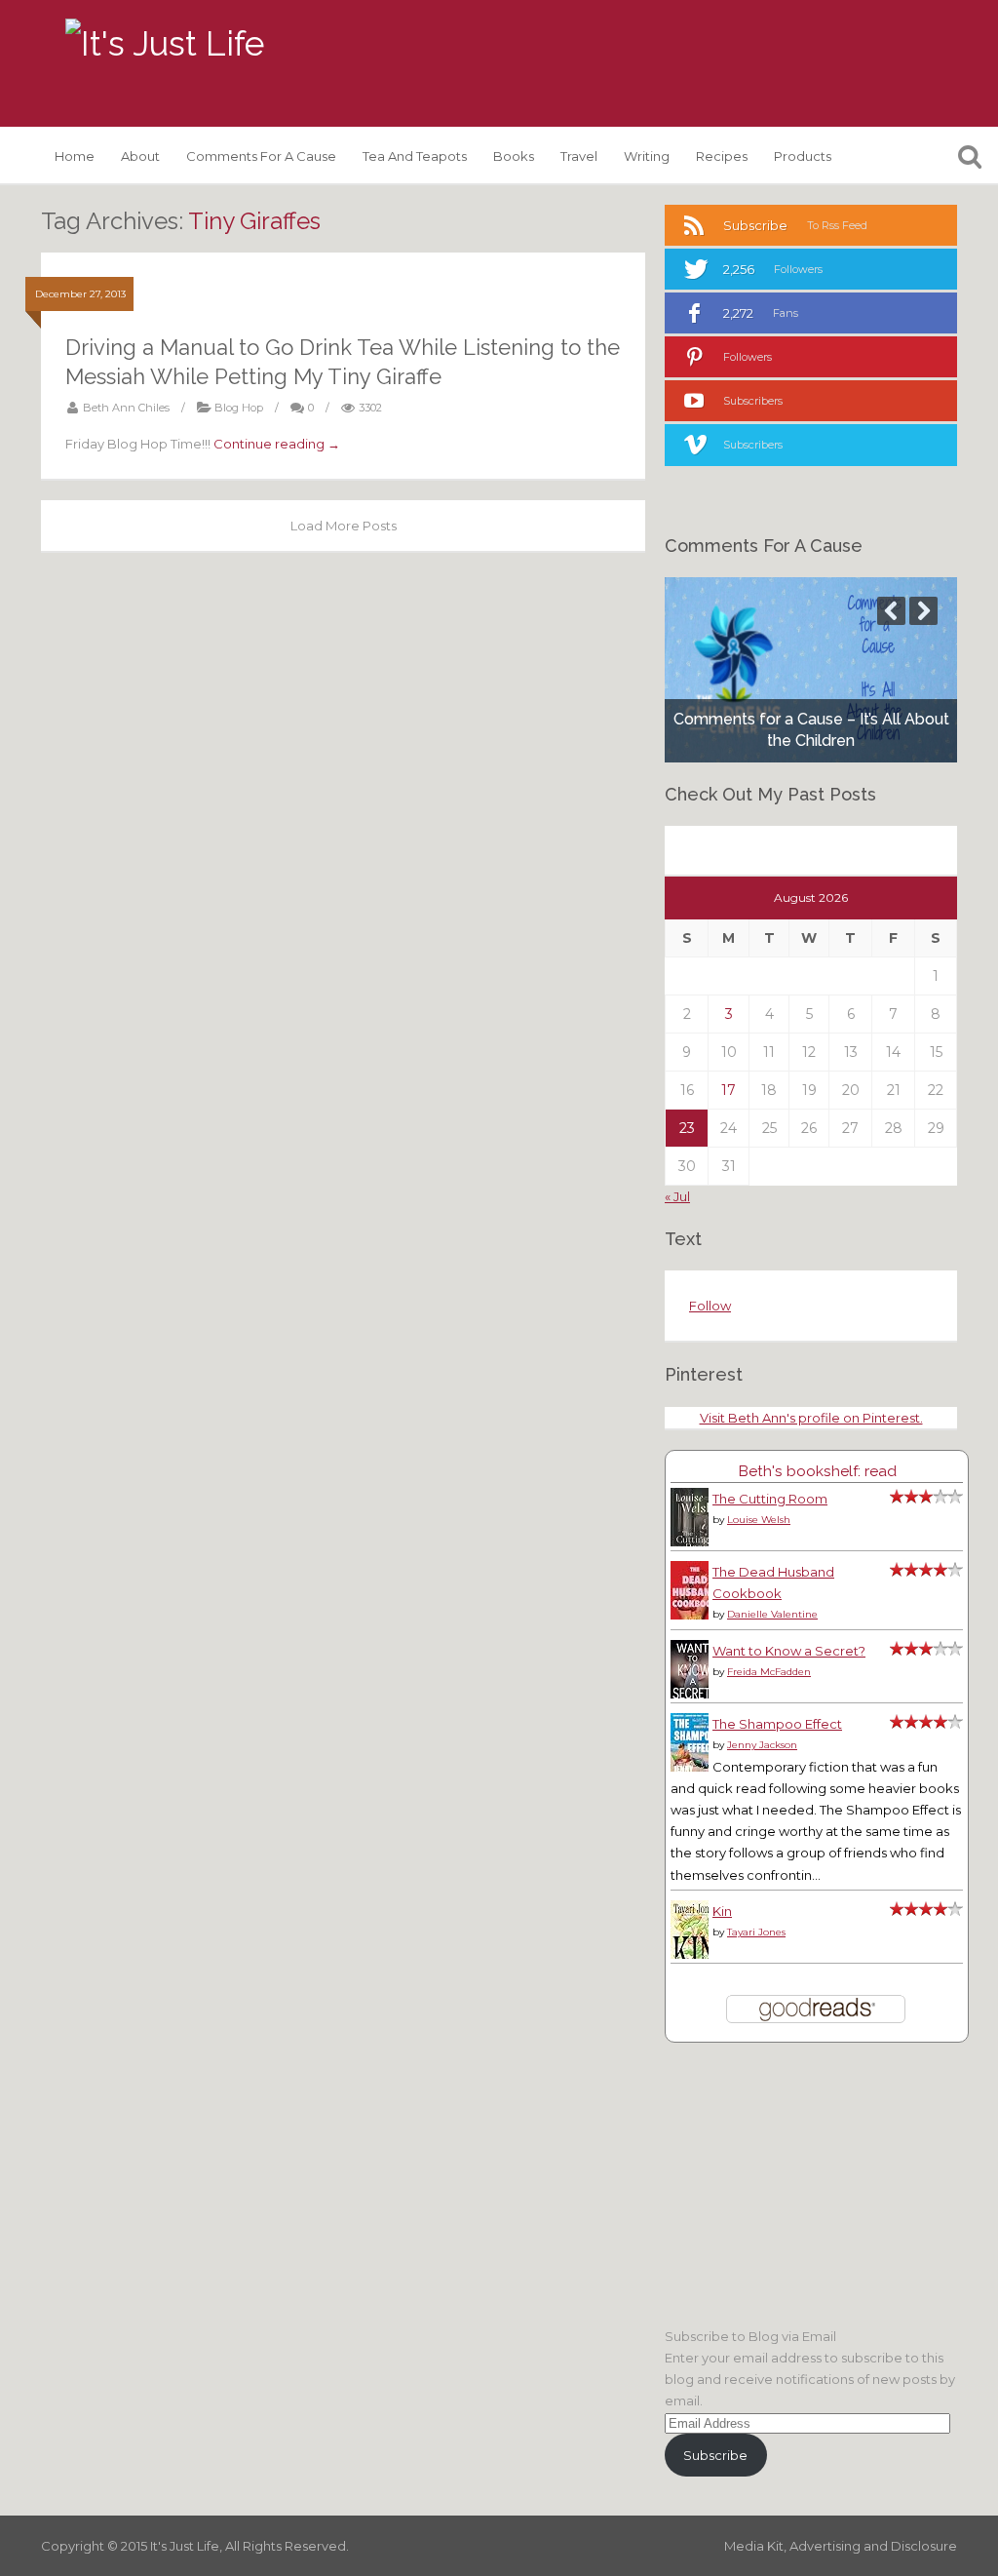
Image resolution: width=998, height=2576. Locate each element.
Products (803, 156)
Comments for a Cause (261, 156)
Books (514, 156)
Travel (579, 156)
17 (729, 1090)
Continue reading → (277, 444)
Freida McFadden (769, 1672)
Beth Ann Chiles (126, 408)
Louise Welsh (759, 1520)
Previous (891, 611)
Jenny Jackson (762, 1745)
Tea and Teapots (415, 156)
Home (75, 156)
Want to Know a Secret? (789, 1651)
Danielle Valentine (772, 1614)
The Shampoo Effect (777, 1724)
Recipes (722, 156)
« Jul (677, 1196)
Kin (722, 1911)
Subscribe (715, 2455)
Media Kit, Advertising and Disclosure (841, 2546)
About (140, 156)
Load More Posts (344, 526)
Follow (710, 1306)
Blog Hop (239, 408)
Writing (647, 156)
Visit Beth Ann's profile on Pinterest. (811, 1418)
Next (923, 611)
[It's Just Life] (165, 44)
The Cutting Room (770, 1499)
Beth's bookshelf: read (817, 1471)
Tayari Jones (756, 1932)
